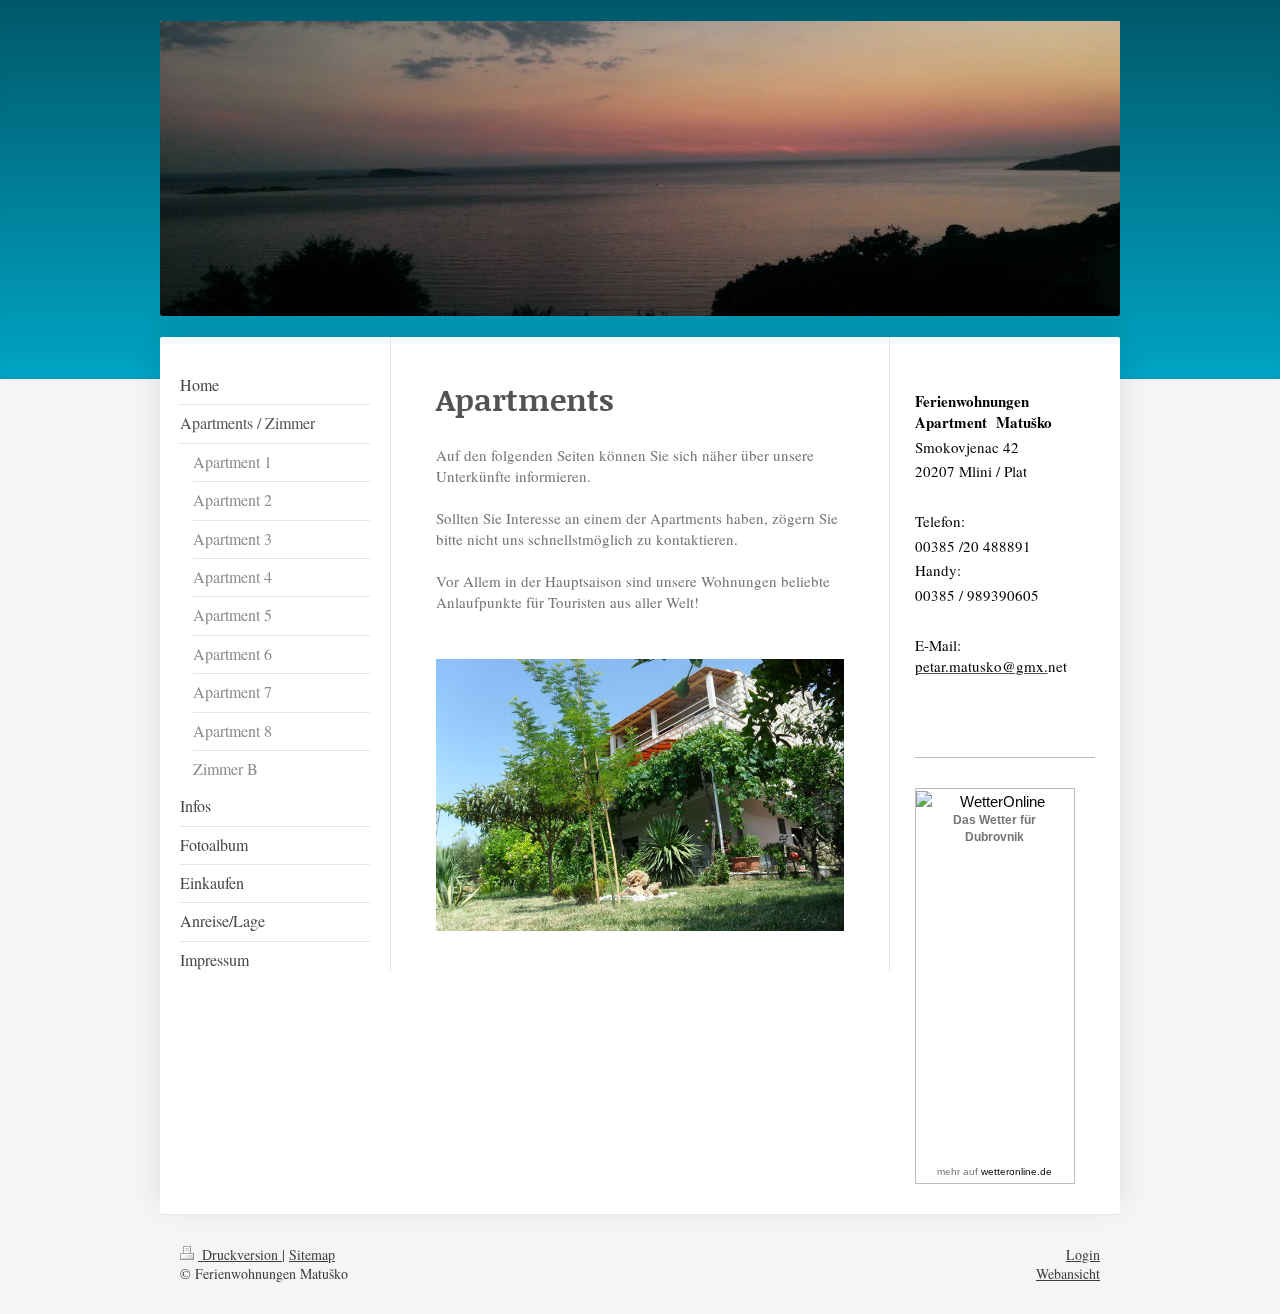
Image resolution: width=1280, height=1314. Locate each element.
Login (1083, 1254)
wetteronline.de (1016, 1171)
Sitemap (312, 1254)
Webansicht (1068, 1273)
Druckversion (240, 1254)
